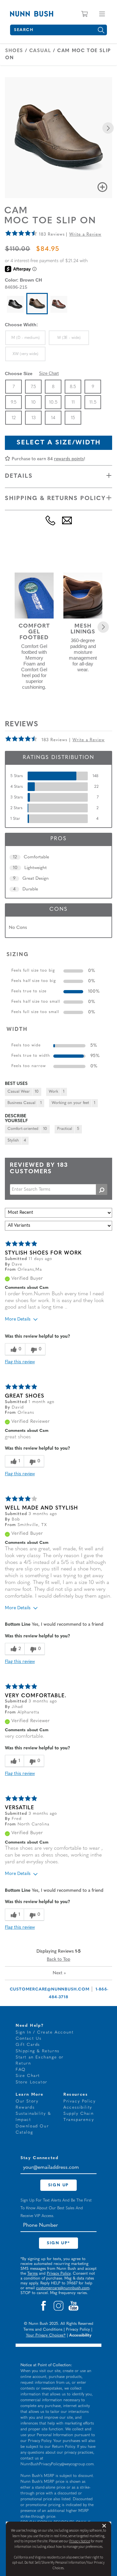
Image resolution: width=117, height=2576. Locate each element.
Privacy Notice (80, 2541)
